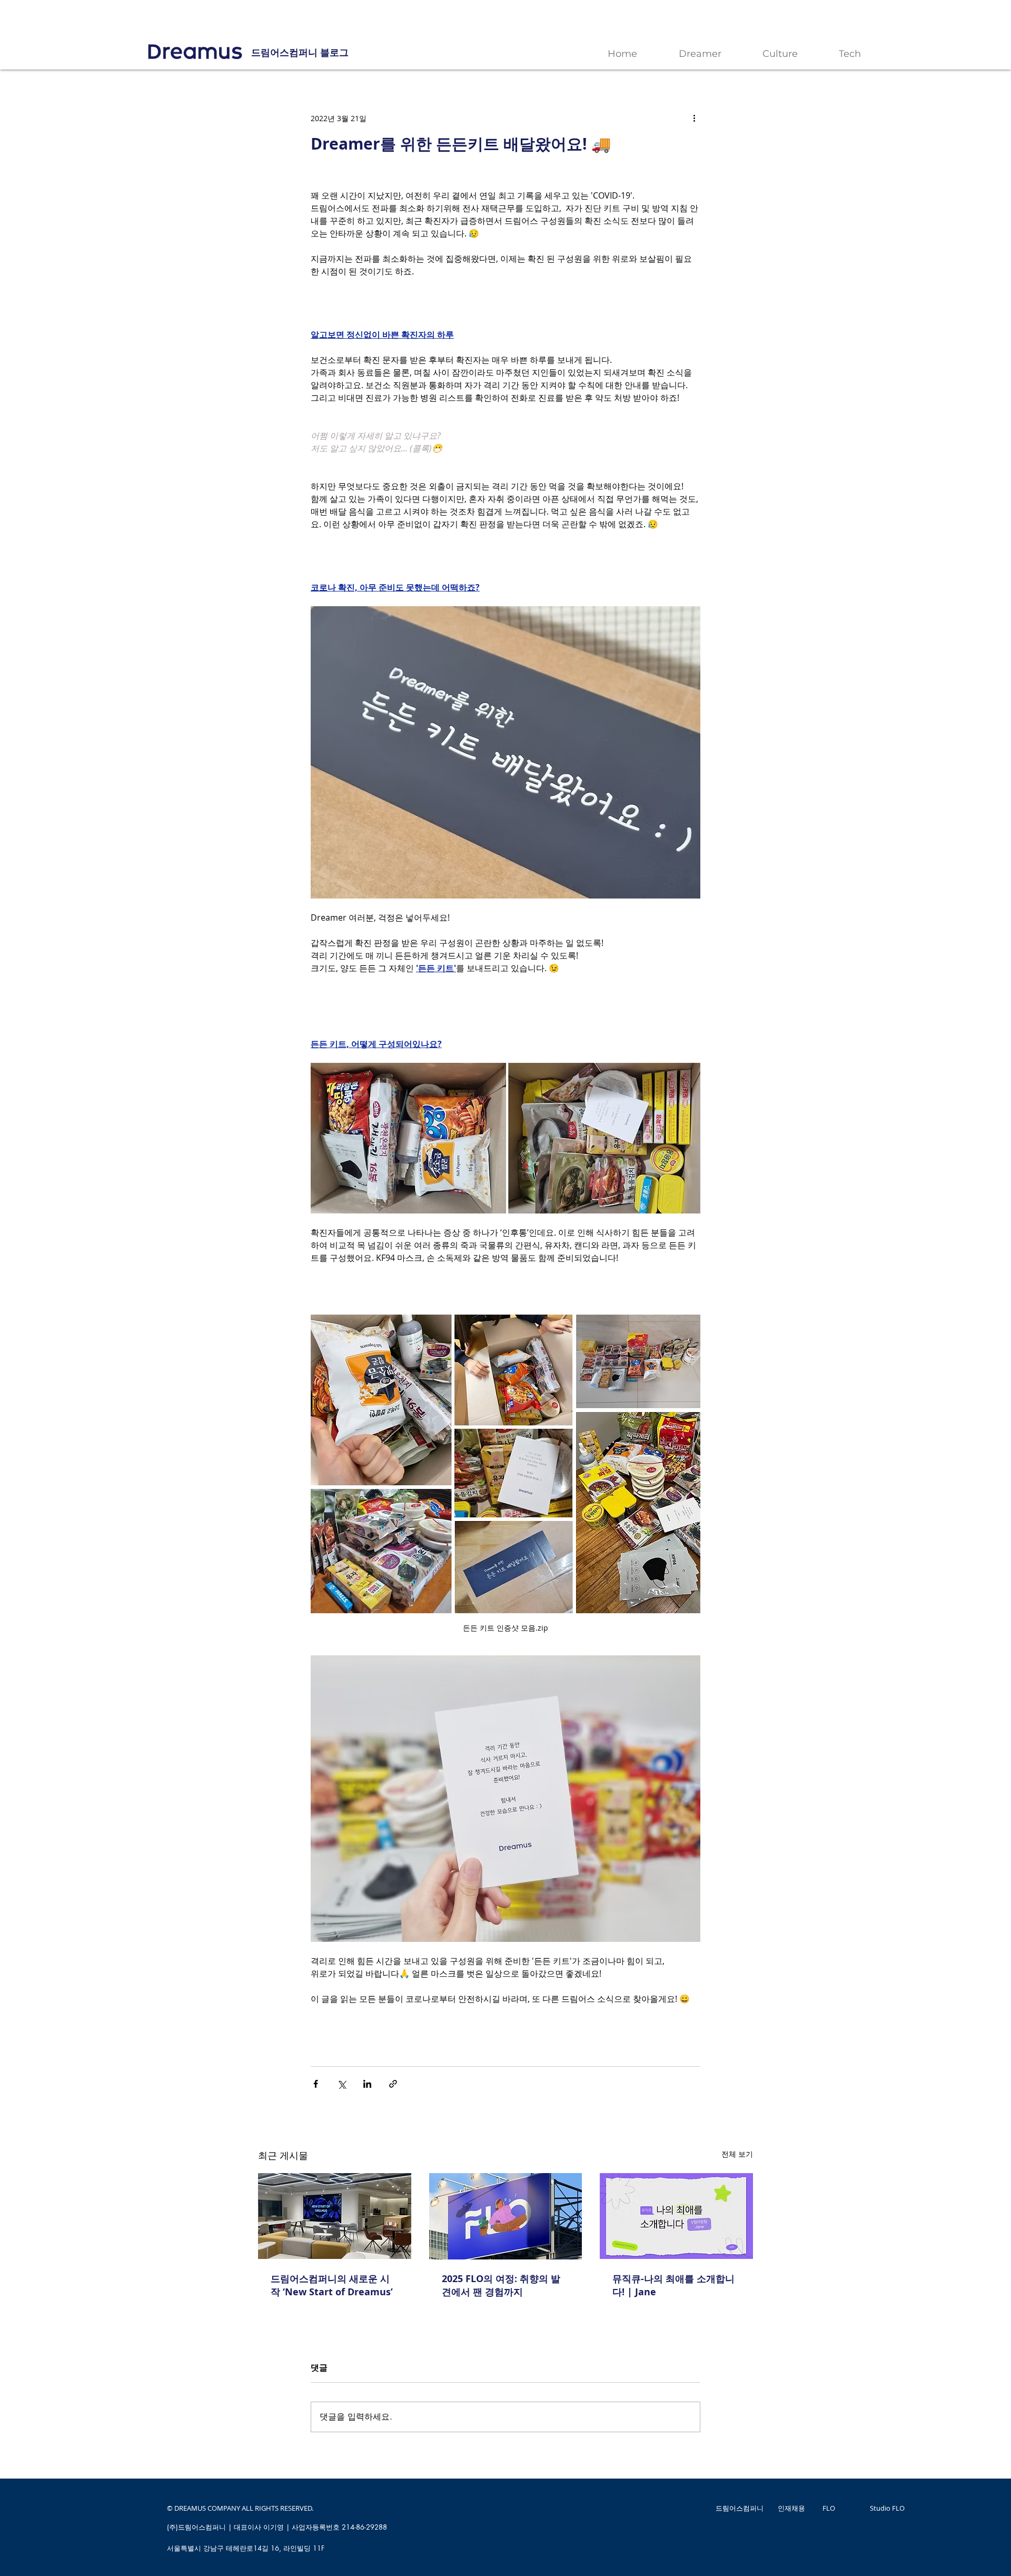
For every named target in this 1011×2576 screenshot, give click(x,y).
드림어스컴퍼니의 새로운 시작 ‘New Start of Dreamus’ (332, 2285)
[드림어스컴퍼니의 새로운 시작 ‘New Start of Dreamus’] (335, 2216)
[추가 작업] (694, 118)
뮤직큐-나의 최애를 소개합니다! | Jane (673, 2285)
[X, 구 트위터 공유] (341, 2084)
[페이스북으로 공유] (316, 2084)
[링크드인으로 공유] (367, 2084)
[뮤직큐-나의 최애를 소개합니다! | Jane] (676, 2216)
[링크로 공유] (393, 2084)
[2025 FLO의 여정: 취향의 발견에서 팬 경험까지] (506, 2216)
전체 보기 (737, 2154)
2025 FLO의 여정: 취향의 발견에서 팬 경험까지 (501, 2285)
